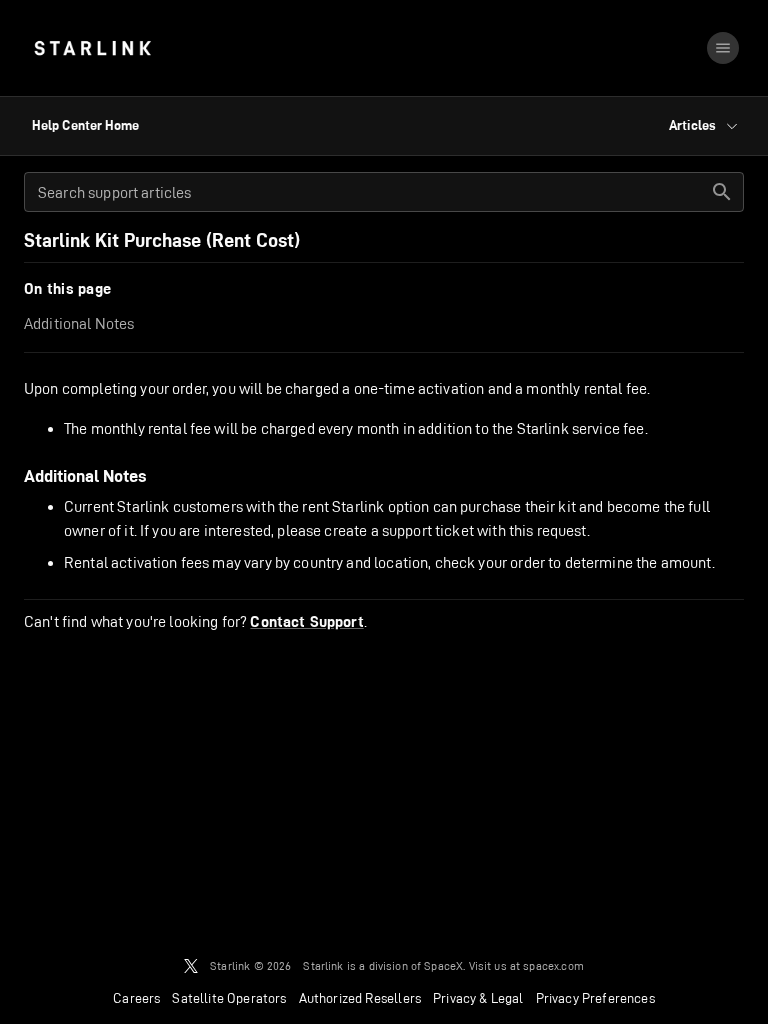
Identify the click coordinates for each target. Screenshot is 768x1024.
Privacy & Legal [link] (478, 998)
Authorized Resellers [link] (360, 998)
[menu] (723, 48)
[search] (722, 192)
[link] (92, 48)
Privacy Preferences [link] (595, 998)
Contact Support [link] (306, 622)
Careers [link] (136, 998)
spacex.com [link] (553, 965)
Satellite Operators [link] (229, 998)
